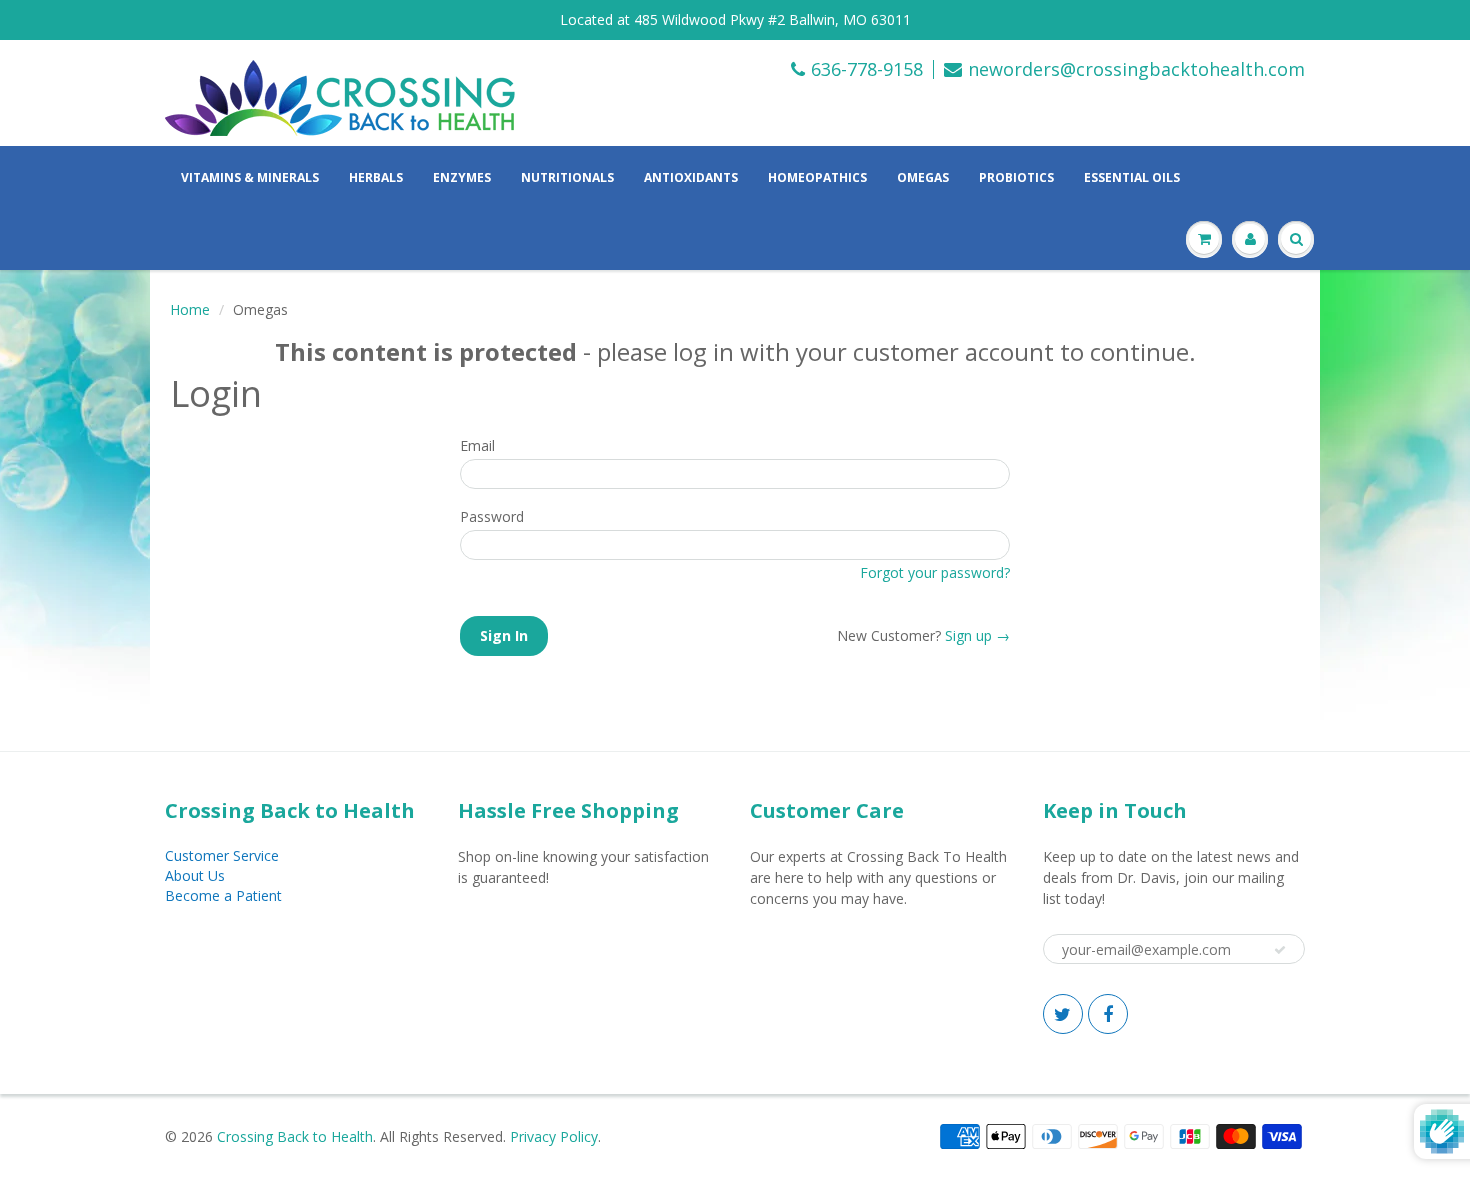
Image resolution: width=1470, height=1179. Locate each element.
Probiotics (1016, 177)
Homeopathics (817, 177)
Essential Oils (1132, 177)
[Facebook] (1108, 1014)
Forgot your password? (935, 572)
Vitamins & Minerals (250, 177)
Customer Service (222, 855)
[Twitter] (1063, 1014)
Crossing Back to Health (295, 1136)
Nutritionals (567, 177)
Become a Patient (223, 895)
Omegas (923, 177)
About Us (195, 875)
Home (190, 309)
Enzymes (462, 177)
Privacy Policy (554, 1136)
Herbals (376, 177)
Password (492, 516)
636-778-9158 (867, 69)
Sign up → (977, 635)
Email (477, 445)
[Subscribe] (1280, 950)
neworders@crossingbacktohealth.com (1136, 69)
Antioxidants (691, 177)
